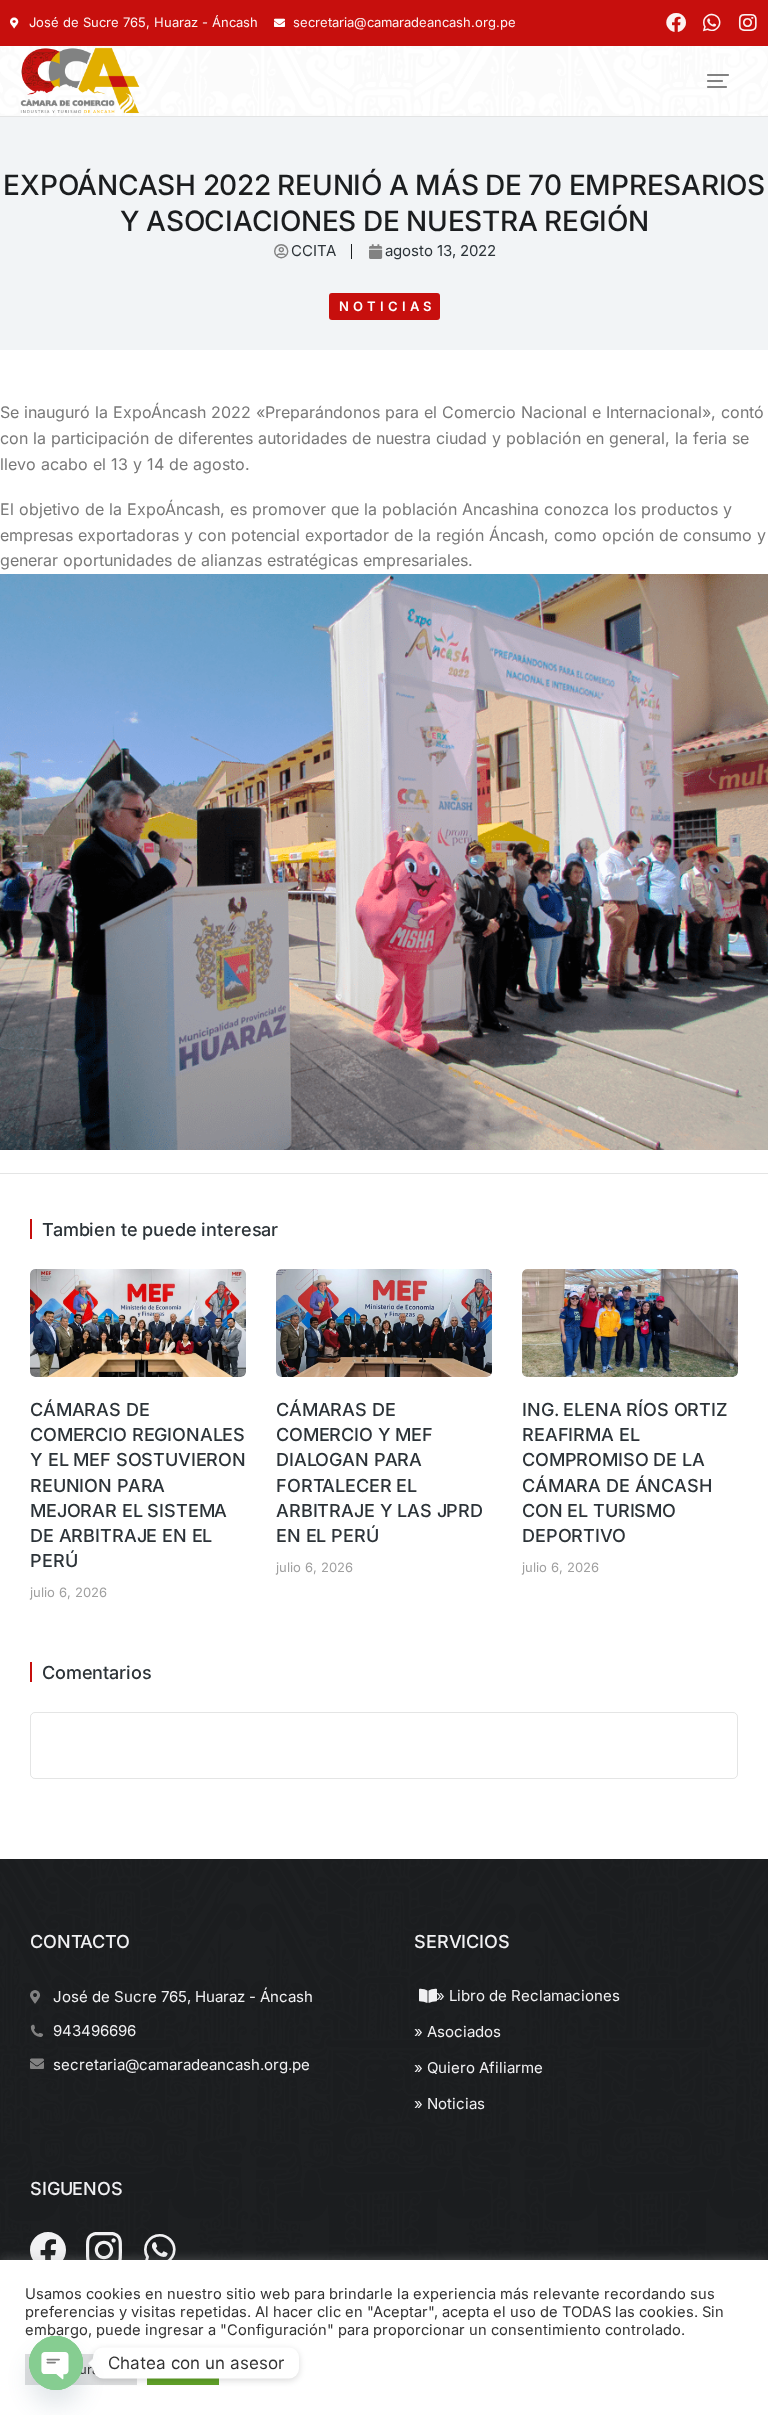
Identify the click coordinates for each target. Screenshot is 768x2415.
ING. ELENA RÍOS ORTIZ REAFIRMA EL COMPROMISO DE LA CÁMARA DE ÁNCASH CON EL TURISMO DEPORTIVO (625, 1472)
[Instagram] (748, 23)
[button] (718, 81)
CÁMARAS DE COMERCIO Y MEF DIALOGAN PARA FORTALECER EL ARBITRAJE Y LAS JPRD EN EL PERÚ (379, 1472)
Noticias (387, 306)
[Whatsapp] (712, 23)
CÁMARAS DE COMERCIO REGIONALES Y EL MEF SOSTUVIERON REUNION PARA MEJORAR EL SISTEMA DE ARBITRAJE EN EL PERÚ (138, 1485)
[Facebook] (676, 23)
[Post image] (138, 1323)
